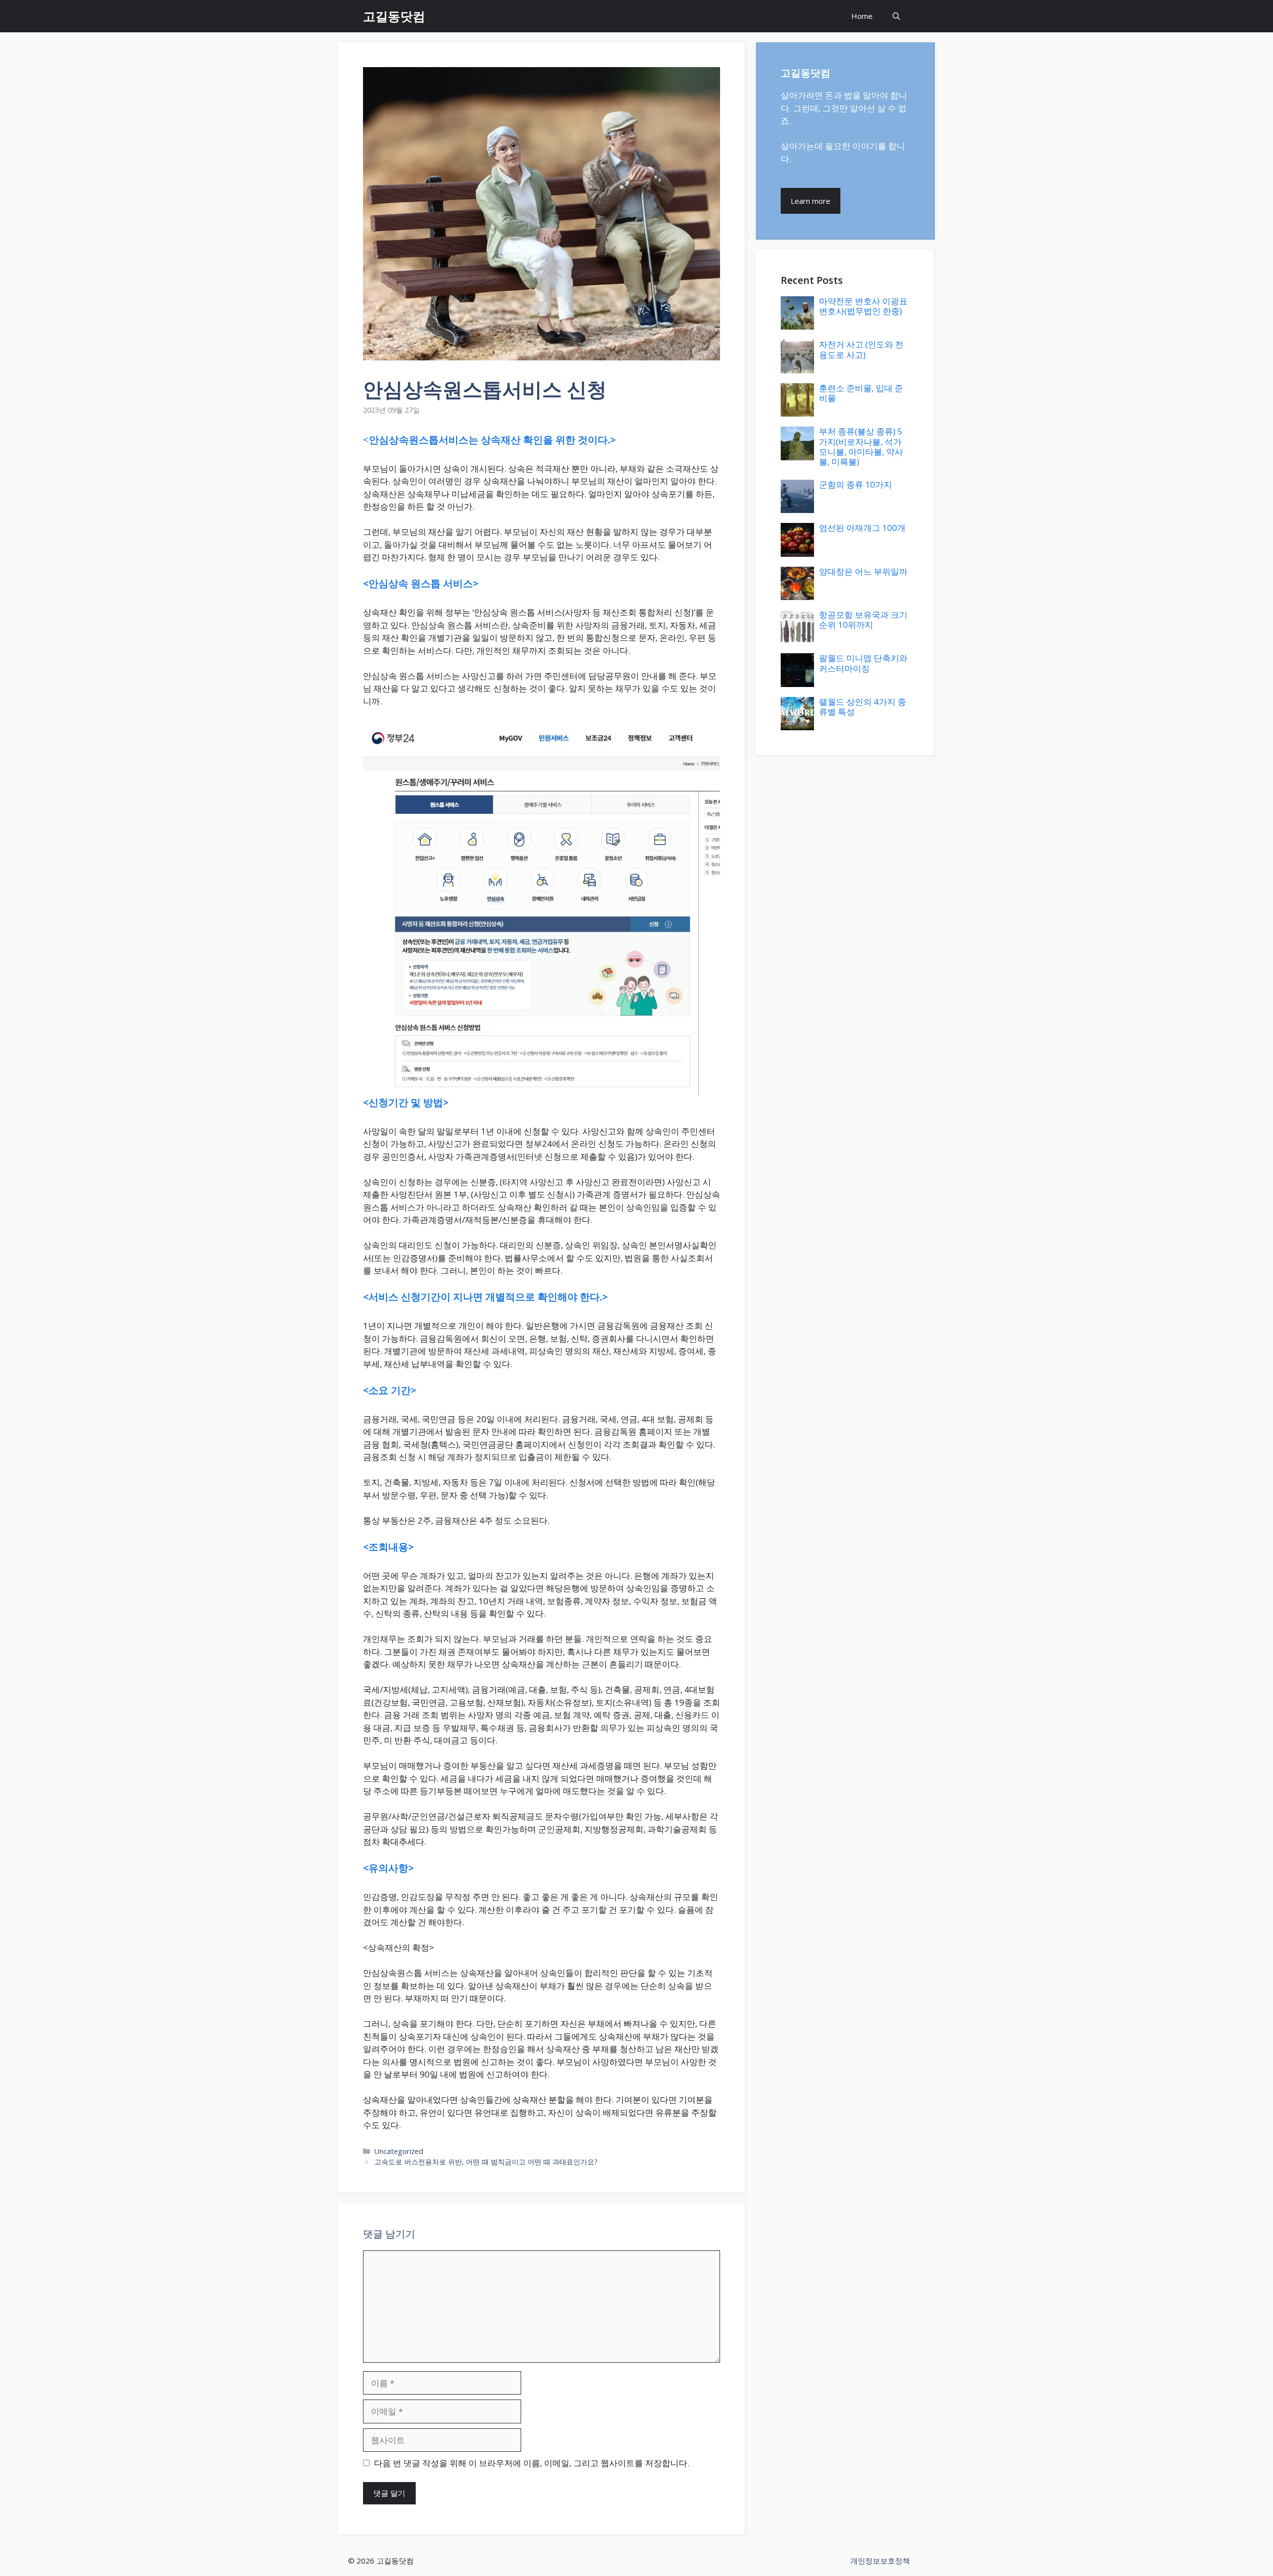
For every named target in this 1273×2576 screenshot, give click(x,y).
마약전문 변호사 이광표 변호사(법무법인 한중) (863, 306)
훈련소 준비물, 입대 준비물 (861, 393)
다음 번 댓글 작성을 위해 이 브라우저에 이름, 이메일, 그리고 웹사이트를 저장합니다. (532, 2463)
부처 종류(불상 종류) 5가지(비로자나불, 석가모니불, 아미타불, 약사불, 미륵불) (861, 446)
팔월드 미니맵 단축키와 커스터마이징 (863, 663)
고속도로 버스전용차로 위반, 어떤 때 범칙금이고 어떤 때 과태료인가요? (486, 2162)
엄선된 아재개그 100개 (862, 528)
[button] (896, 16)
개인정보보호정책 (880, 2561)
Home (862, 16)
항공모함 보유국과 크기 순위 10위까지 (863, 620)
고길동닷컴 (394, 16)
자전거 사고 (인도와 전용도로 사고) (861, 349)
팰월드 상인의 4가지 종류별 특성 (863, 707)
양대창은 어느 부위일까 (863, 571)
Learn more (811, 201)
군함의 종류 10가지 (856, 484)
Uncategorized (399, 2151)
